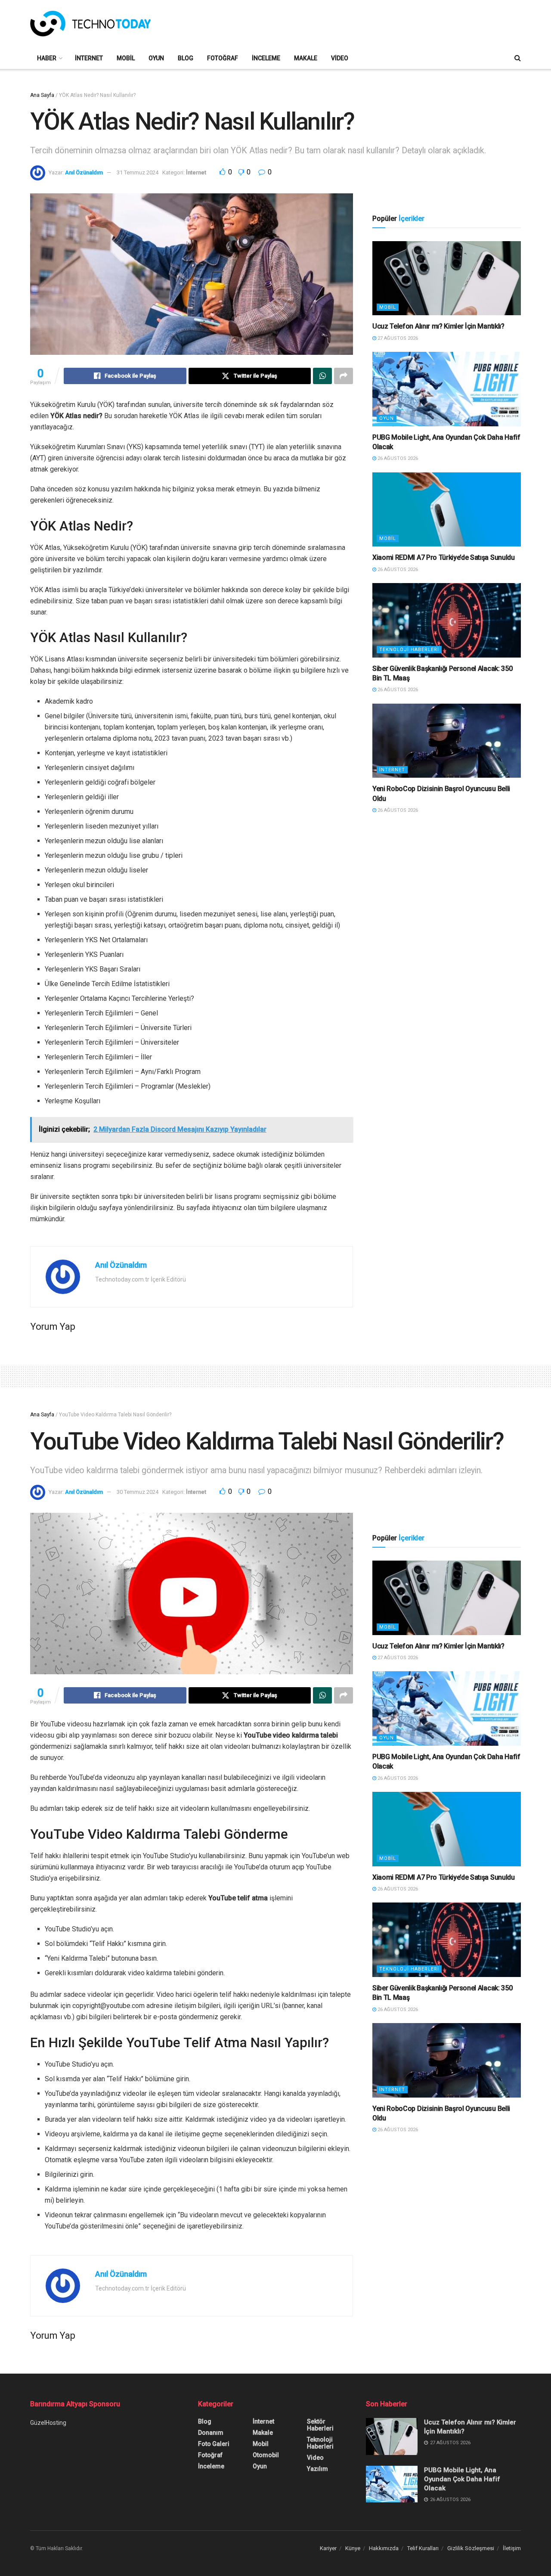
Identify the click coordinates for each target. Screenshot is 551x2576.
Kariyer (328, 2548)
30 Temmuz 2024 (138, 1492)
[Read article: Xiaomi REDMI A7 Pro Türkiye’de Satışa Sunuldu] (447, 510)
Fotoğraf (223, 58)
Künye (353, 2548)
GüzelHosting (48, 2423)
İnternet (89, 58)
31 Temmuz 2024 (138, 172)
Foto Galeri (214, 2444)
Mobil (126, 58)
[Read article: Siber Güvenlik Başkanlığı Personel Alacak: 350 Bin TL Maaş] (447, 620)
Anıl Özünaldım (84, 172)
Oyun (156, 58)
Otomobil (266, 2455)
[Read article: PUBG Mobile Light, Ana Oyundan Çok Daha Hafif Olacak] (447, 389)
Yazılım (317, 2469)
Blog (186, 58)
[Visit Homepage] (90, 24)
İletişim (512, 2548)
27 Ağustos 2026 (397, 338)
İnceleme (266, 58)
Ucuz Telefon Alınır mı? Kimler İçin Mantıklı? (438, 326)
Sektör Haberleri (320, 2425)
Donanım (211, 2433)
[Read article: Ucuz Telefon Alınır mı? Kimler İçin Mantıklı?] (447, 278)
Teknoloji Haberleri (409, 650)
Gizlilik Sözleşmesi (471, 2548)
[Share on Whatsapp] (322, 376)
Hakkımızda (384, 2548)
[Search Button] (518, 58)
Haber (47, 58)
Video (340, 58)
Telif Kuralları (423, 2548)
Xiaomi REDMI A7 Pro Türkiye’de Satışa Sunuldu (444, 557)
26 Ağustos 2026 (397, 458)
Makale (306, 58)
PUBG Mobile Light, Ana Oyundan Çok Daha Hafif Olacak (462, 2479)
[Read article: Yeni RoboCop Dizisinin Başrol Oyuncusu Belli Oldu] (447, 741)
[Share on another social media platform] (344, 376)
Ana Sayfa (42, 95)
